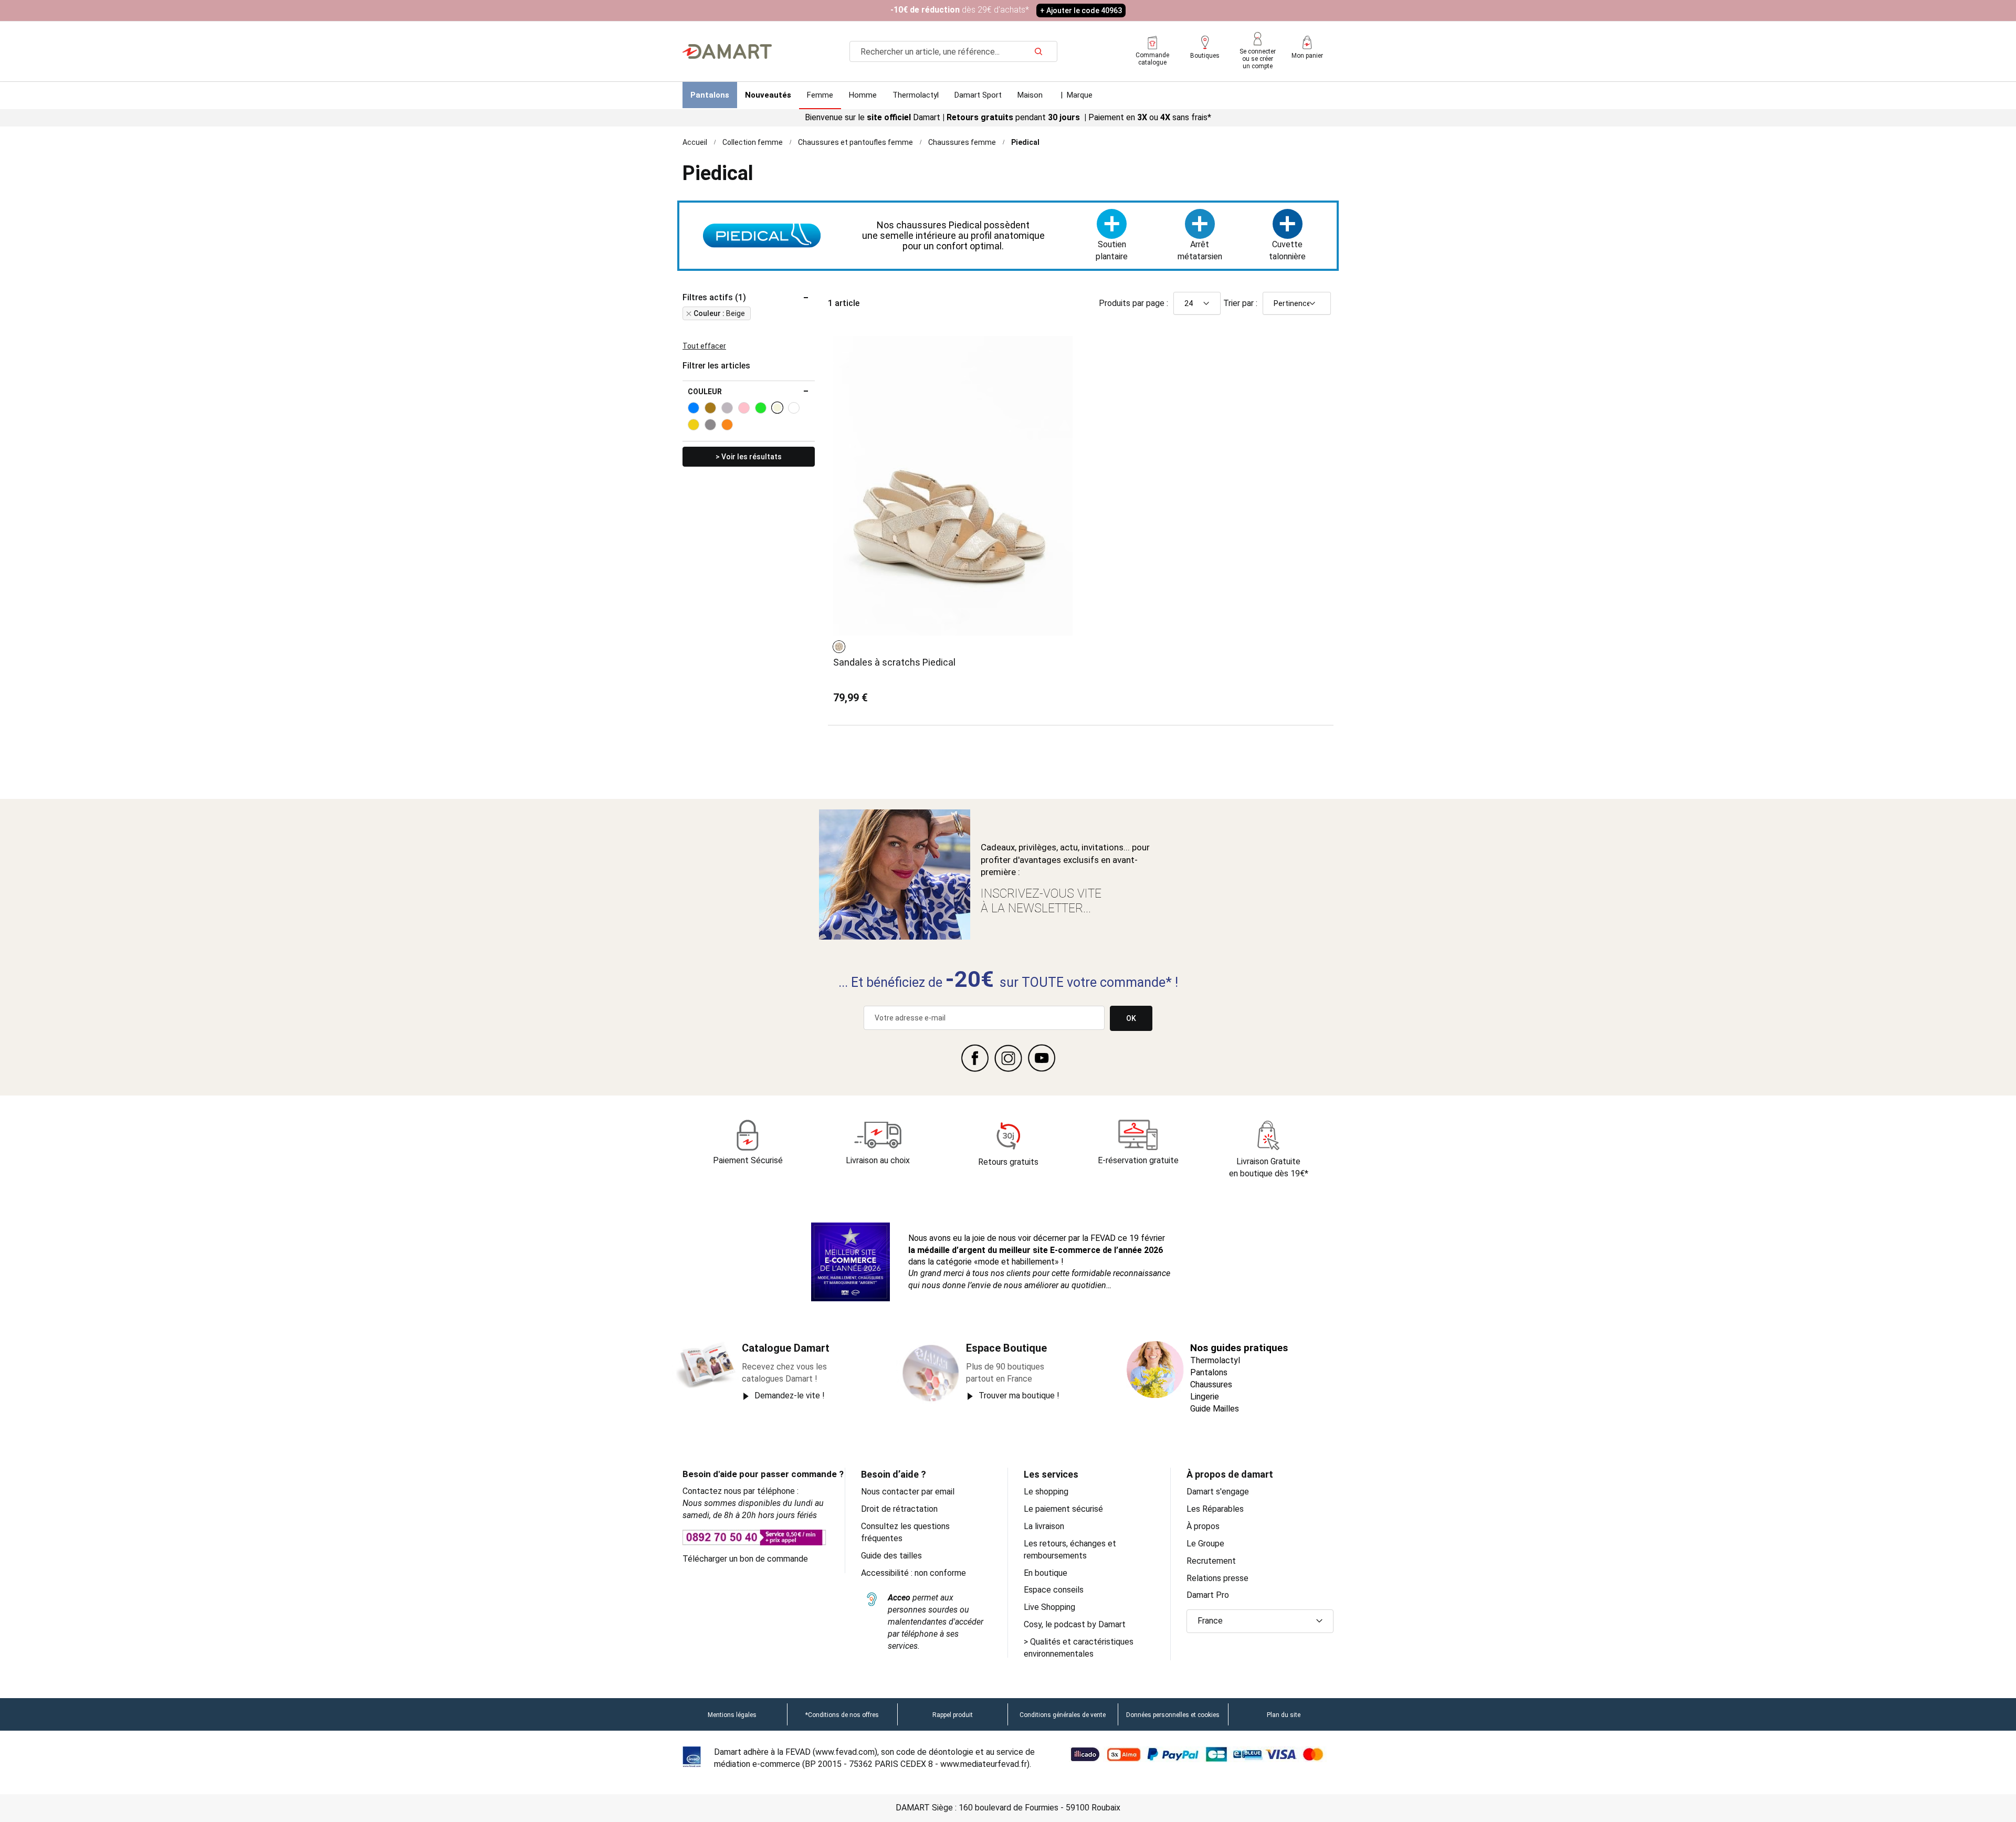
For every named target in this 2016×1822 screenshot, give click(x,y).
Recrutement (1211, 1561)
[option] (839, 647)
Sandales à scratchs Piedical (894, 662)
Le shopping (1046, 1492)
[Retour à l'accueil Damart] (727, 51)
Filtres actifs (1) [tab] (714, 298)
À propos (1203, 1526)
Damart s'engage (1218, 1492)
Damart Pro (1208, 1595)
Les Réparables (1215, 1509)
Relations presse (1217, 1578)
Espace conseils (1054, 1590)
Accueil (695, 142)
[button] (1260, 1621)
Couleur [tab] (705, 392)
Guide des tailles (891, 1556)
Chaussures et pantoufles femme (855, 142)
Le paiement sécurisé (1063, 1509)
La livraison (1044, 1526)
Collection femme (753, 142)
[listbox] (841, 647)
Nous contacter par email (908, 1492)
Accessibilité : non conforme (913, 1573)
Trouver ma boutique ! (1019, 1396)
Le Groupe (1205, 1544)
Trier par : (1240, 303)
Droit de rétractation (899, 1509)
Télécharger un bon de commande (745, 1559)
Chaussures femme (962, 142)
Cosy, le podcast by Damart (1075, 1624)
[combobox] (953, 51)
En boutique (1046, 1573)
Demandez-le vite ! (790, 1396)
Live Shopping (1049, 1607)
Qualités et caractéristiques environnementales (1079, 1648)
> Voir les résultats (749, 457)
